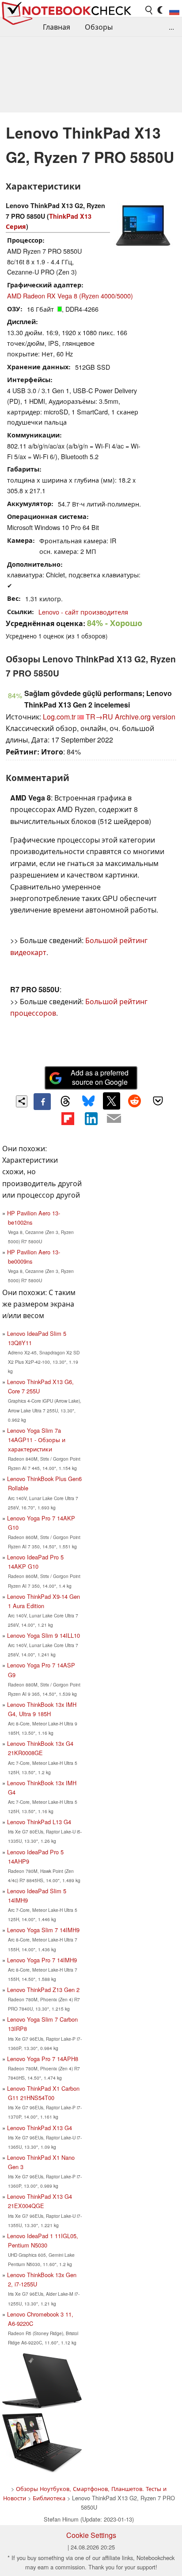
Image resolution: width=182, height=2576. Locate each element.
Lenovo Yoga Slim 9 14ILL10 (44, 1635)
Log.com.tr (59, 717)
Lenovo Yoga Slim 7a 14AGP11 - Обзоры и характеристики (36, 1440)
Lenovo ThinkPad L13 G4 (39, 1822)
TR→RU (99, 717)
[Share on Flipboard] (68, 1118)
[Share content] (22, 1101)
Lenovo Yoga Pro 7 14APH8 (43, 2059)
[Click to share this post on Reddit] (135, 1101)
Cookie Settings (91, 2535)
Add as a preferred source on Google (100, 1077)
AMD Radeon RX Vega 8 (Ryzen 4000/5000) (70, 296)
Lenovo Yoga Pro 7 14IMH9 (42, 1960)
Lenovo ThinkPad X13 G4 (40, 2128)
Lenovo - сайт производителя (83, 612)
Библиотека (49, 2498)
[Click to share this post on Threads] (65, 1102)
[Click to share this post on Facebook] (42, 1102)
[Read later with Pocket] (158, 1101)
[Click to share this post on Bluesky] (88, 1102)
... (171, 27)
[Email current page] (114, 1119)
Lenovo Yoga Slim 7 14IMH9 (43, 1930)
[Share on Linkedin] (91, 1118)
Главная (57, 27)
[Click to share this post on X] (111, 1101)
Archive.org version (145, 717)
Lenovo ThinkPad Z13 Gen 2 (43, 1990)
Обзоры (99, 27)
